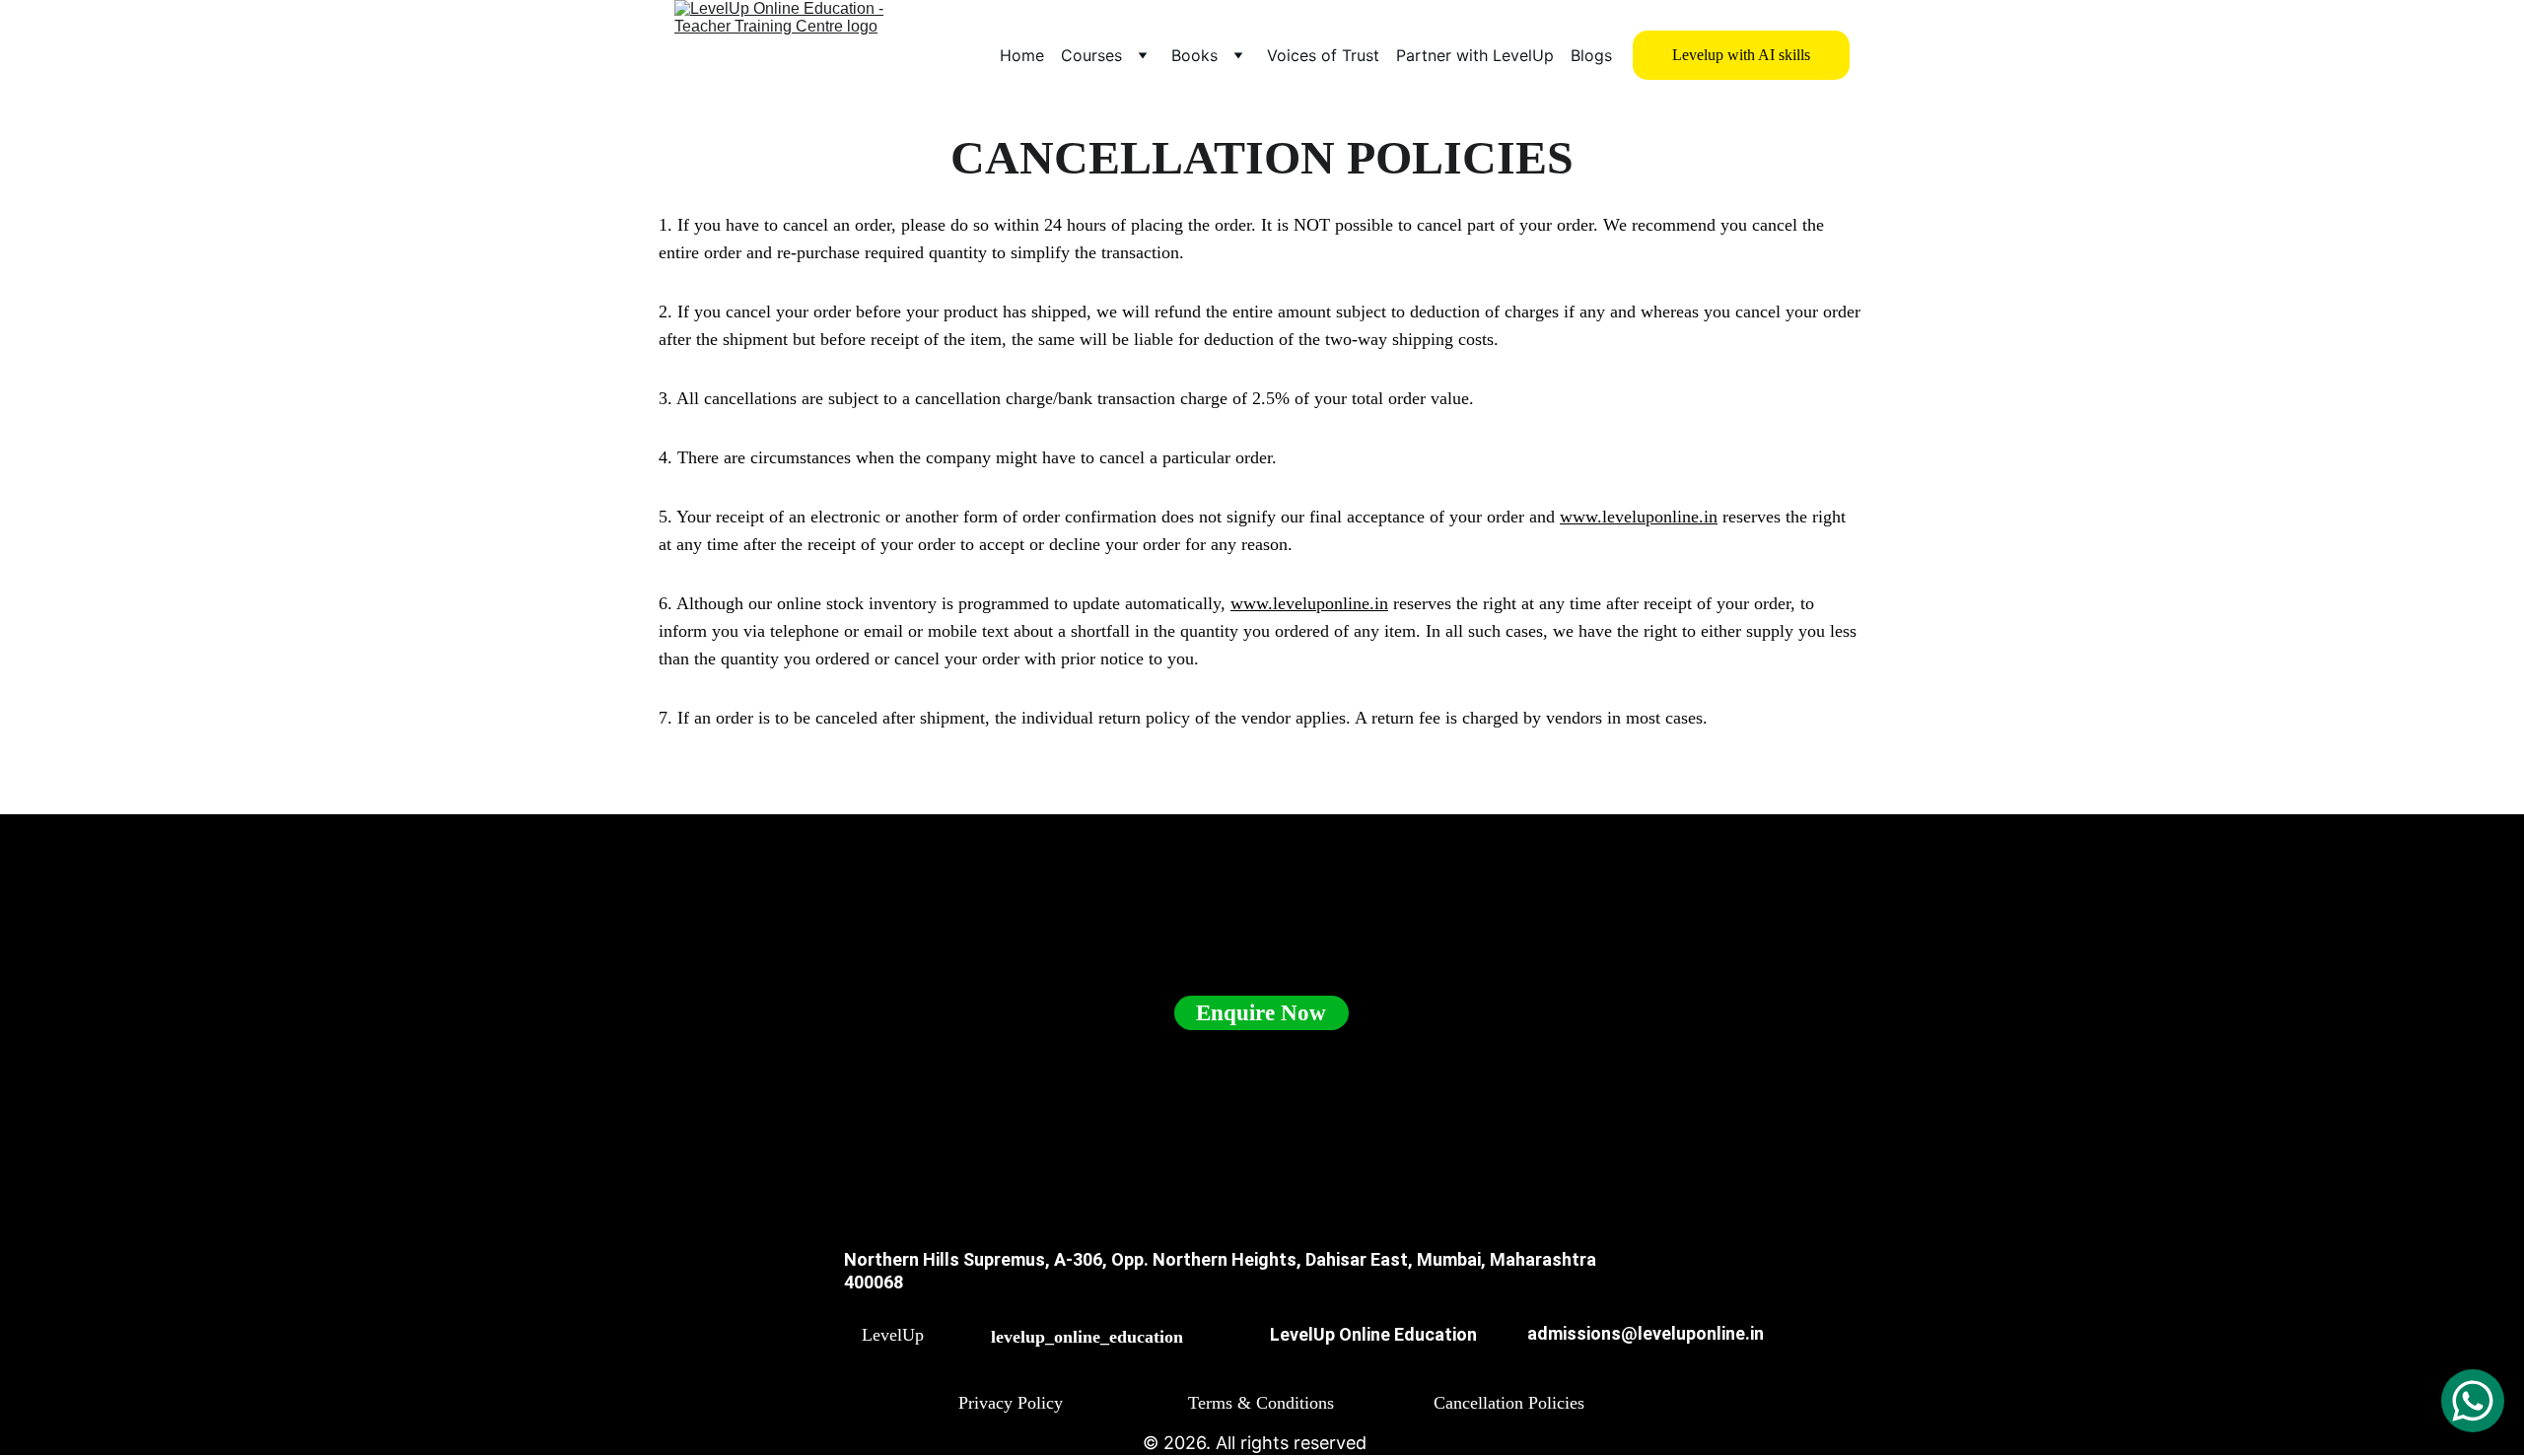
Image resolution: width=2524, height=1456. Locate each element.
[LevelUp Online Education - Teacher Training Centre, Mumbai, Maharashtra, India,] (837, 1347)
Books (1194, 55)
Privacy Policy (1011, 1403)
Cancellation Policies (1509, 1403)
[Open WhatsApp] (2473, 1401)
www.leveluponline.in (1639, 517)
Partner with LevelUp (1475, 55)
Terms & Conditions (1261, 1403)
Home (1022, 55)
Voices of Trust (1323, 55)
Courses (1091, 55)
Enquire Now (1261, 1013)
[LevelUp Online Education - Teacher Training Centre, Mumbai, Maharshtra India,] (965, 1350)
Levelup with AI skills (1741, 55)
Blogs (1591, 55)
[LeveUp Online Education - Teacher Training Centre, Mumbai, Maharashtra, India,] (1239, 1351)
